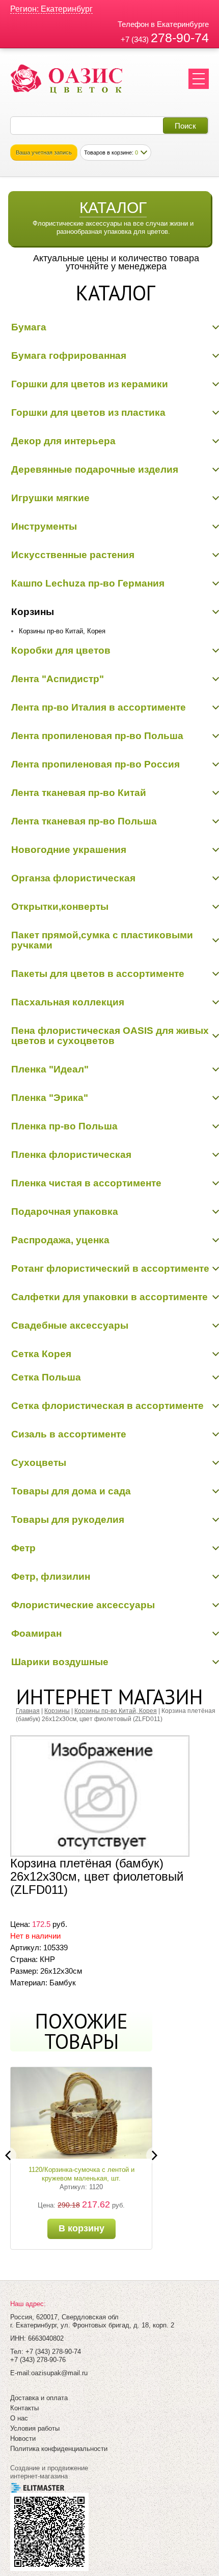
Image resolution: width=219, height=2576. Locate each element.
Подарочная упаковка (65, 1212)
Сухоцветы (39, 1463)
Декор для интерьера (63, 441)
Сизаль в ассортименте (69, 1434)
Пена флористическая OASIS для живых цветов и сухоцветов (110, 1036)
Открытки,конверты (60, 907)
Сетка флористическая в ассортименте (107, 1406)
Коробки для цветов (61, 650)
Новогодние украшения (69, 850)
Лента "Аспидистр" (58, 679)
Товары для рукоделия (68, 1520)
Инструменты (44, 526)
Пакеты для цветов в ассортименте (98, 974)
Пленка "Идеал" (50, 1069)
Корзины (33, 612)
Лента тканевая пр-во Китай (79, 793)
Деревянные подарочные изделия (95, 469)
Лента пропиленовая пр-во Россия (95, 764)
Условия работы (35, 2428)
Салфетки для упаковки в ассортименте (109, 1297)
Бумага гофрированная (69, 356)
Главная (28, 1711)
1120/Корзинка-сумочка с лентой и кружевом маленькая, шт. (81, 2174)
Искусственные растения (73, 555)
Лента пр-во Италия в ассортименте (99, 707)
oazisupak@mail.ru (59, 2373)
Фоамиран (36, 1633)
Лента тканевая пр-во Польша (84, 821)
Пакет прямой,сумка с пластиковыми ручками (102, 940)
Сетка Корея (41, 1354)
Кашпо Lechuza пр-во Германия (88, 583)
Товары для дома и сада (71, 1491)
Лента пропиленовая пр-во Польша (97, 736)
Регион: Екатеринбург (51, 9)
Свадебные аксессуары (70, 1325)
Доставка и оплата (39, 2398)
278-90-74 (180, 38)
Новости (23, 2439)
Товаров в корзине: (111, 152)
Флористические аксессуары (83, 1605)
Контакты (24, 2408)
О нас (19, 2418)
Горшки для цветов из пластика (88, 412)
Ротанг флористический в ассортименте (110, 1268)
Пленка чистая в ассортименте (86, 1183)
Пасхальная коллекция (68, 1002)
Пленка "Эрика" (50, 1098)
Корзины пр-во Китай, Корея (62, 631)
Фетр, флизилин (51, 1576)
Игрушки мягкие (50, 498)
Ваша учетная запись (44, 152)
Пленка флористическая (71, 1155)
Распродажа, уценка (60, 1240)
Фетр (23, 1548)
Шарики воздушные (60, 1662)
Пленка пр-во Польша (64, 1126)
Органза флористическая (73, 878)
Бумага (29, 327)
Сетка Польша (46, 1377)
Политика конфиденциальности (59, 2449)
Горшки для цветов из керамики (90, 384)
